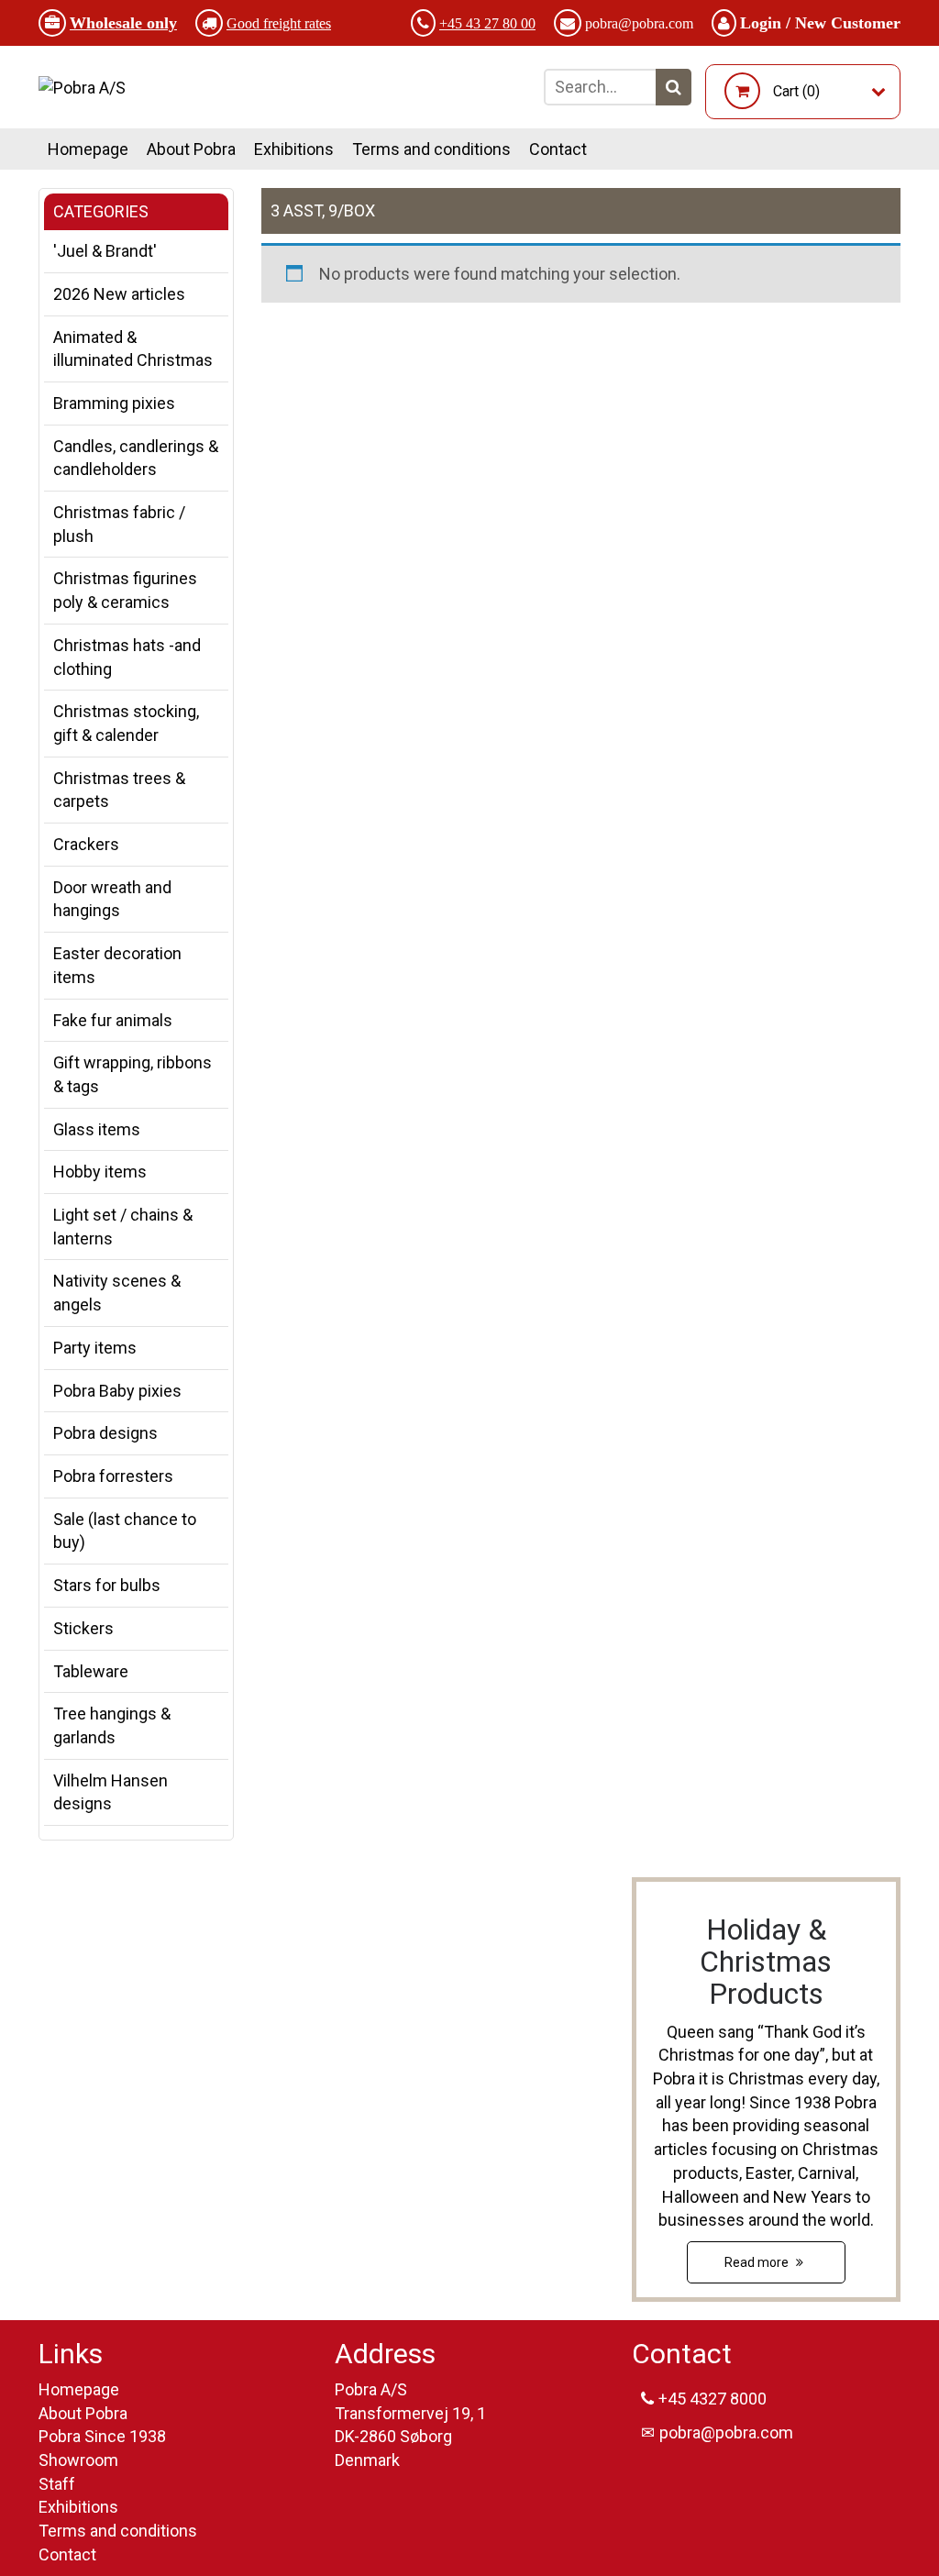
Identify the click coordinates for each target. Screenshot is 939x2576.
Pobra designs (105, 1433)
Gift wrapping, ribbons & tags (133, 1074)
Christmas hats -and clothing (127, 657)
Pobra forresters (113, 1476)
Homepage (88, 149)
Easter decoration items (117, 965)
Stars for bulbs (107, 1585)
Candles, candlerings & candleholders (136, 458)
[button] (674, 87)
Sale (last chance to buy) (125, 1531)
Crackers (86, 844)
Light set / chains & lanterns (123, 1227)
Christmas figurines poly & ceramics (125, 590)
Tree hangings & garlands (112, 1725)
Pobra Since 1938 (102, 2436)
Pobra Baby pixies (117, 1391)
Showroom (78, 2460)
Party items (95, 1348)
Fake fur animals (113, 1020)
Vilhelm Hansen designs (110, 1792)
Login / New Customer (820, 23)
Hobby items (100, 1172)
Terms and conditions (431, 149)
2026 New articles (119, 294)
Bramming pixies (114, 403)
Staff (57, 2484)
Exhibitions (294, 149)
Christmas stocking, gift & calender (126, 723)
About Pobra (191, 149)
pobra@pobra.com (639, 23)
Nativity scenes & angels (117, 1293)
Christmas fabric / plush (119, 524)
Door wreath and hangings (112, 899)
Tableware (91, 1671)
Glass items (97, 1129)
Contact (558, 149)
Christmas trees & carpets (119, 790)
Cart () (796, 91)
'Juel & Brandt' (105, 251)
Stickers (83, 1628)
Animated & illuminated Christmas (133, 349)
